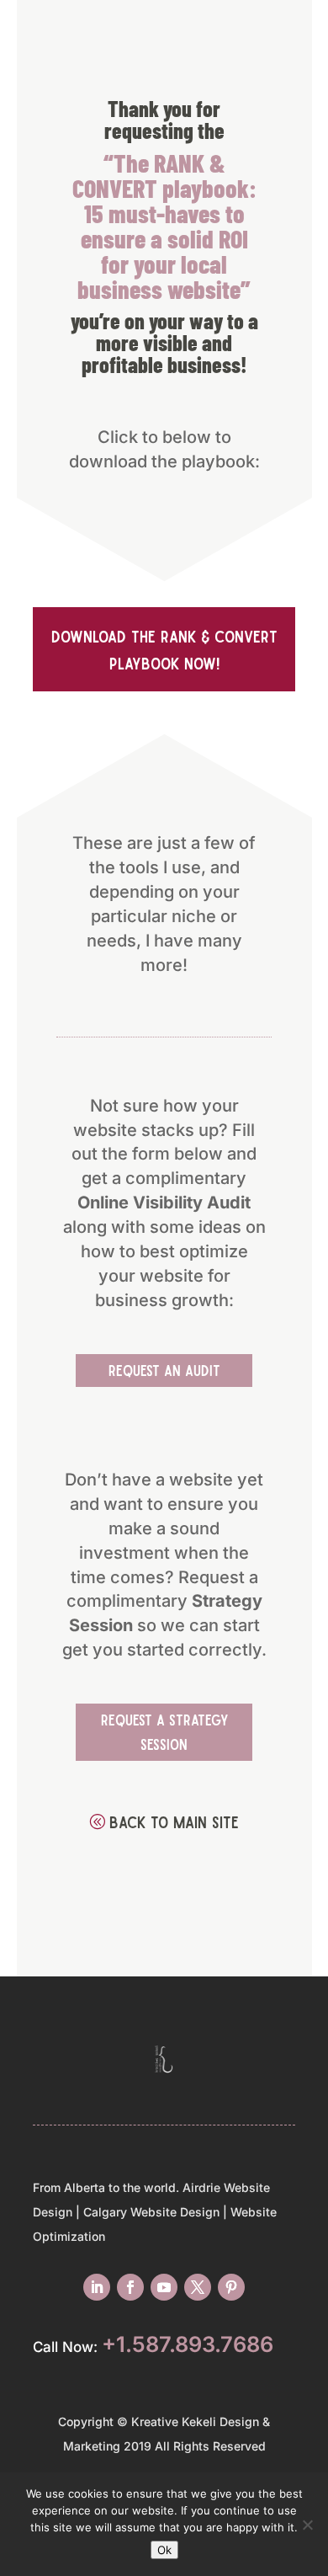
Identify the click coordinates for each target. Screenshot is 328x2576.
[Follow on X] (198, 2287)
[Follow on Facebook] (130, 2287)
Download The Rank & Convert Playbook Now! (164, 649)
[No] (307, 2525)
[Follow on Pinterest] (231, 2287)
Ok (164, 2550)
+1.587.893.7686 (188, 2344)
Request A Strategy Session (164, 1732)
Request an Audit (164, 1370)
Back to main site (174, 1821)
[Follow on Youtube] (164, 2287)
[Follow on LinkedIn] (97, 2287)
